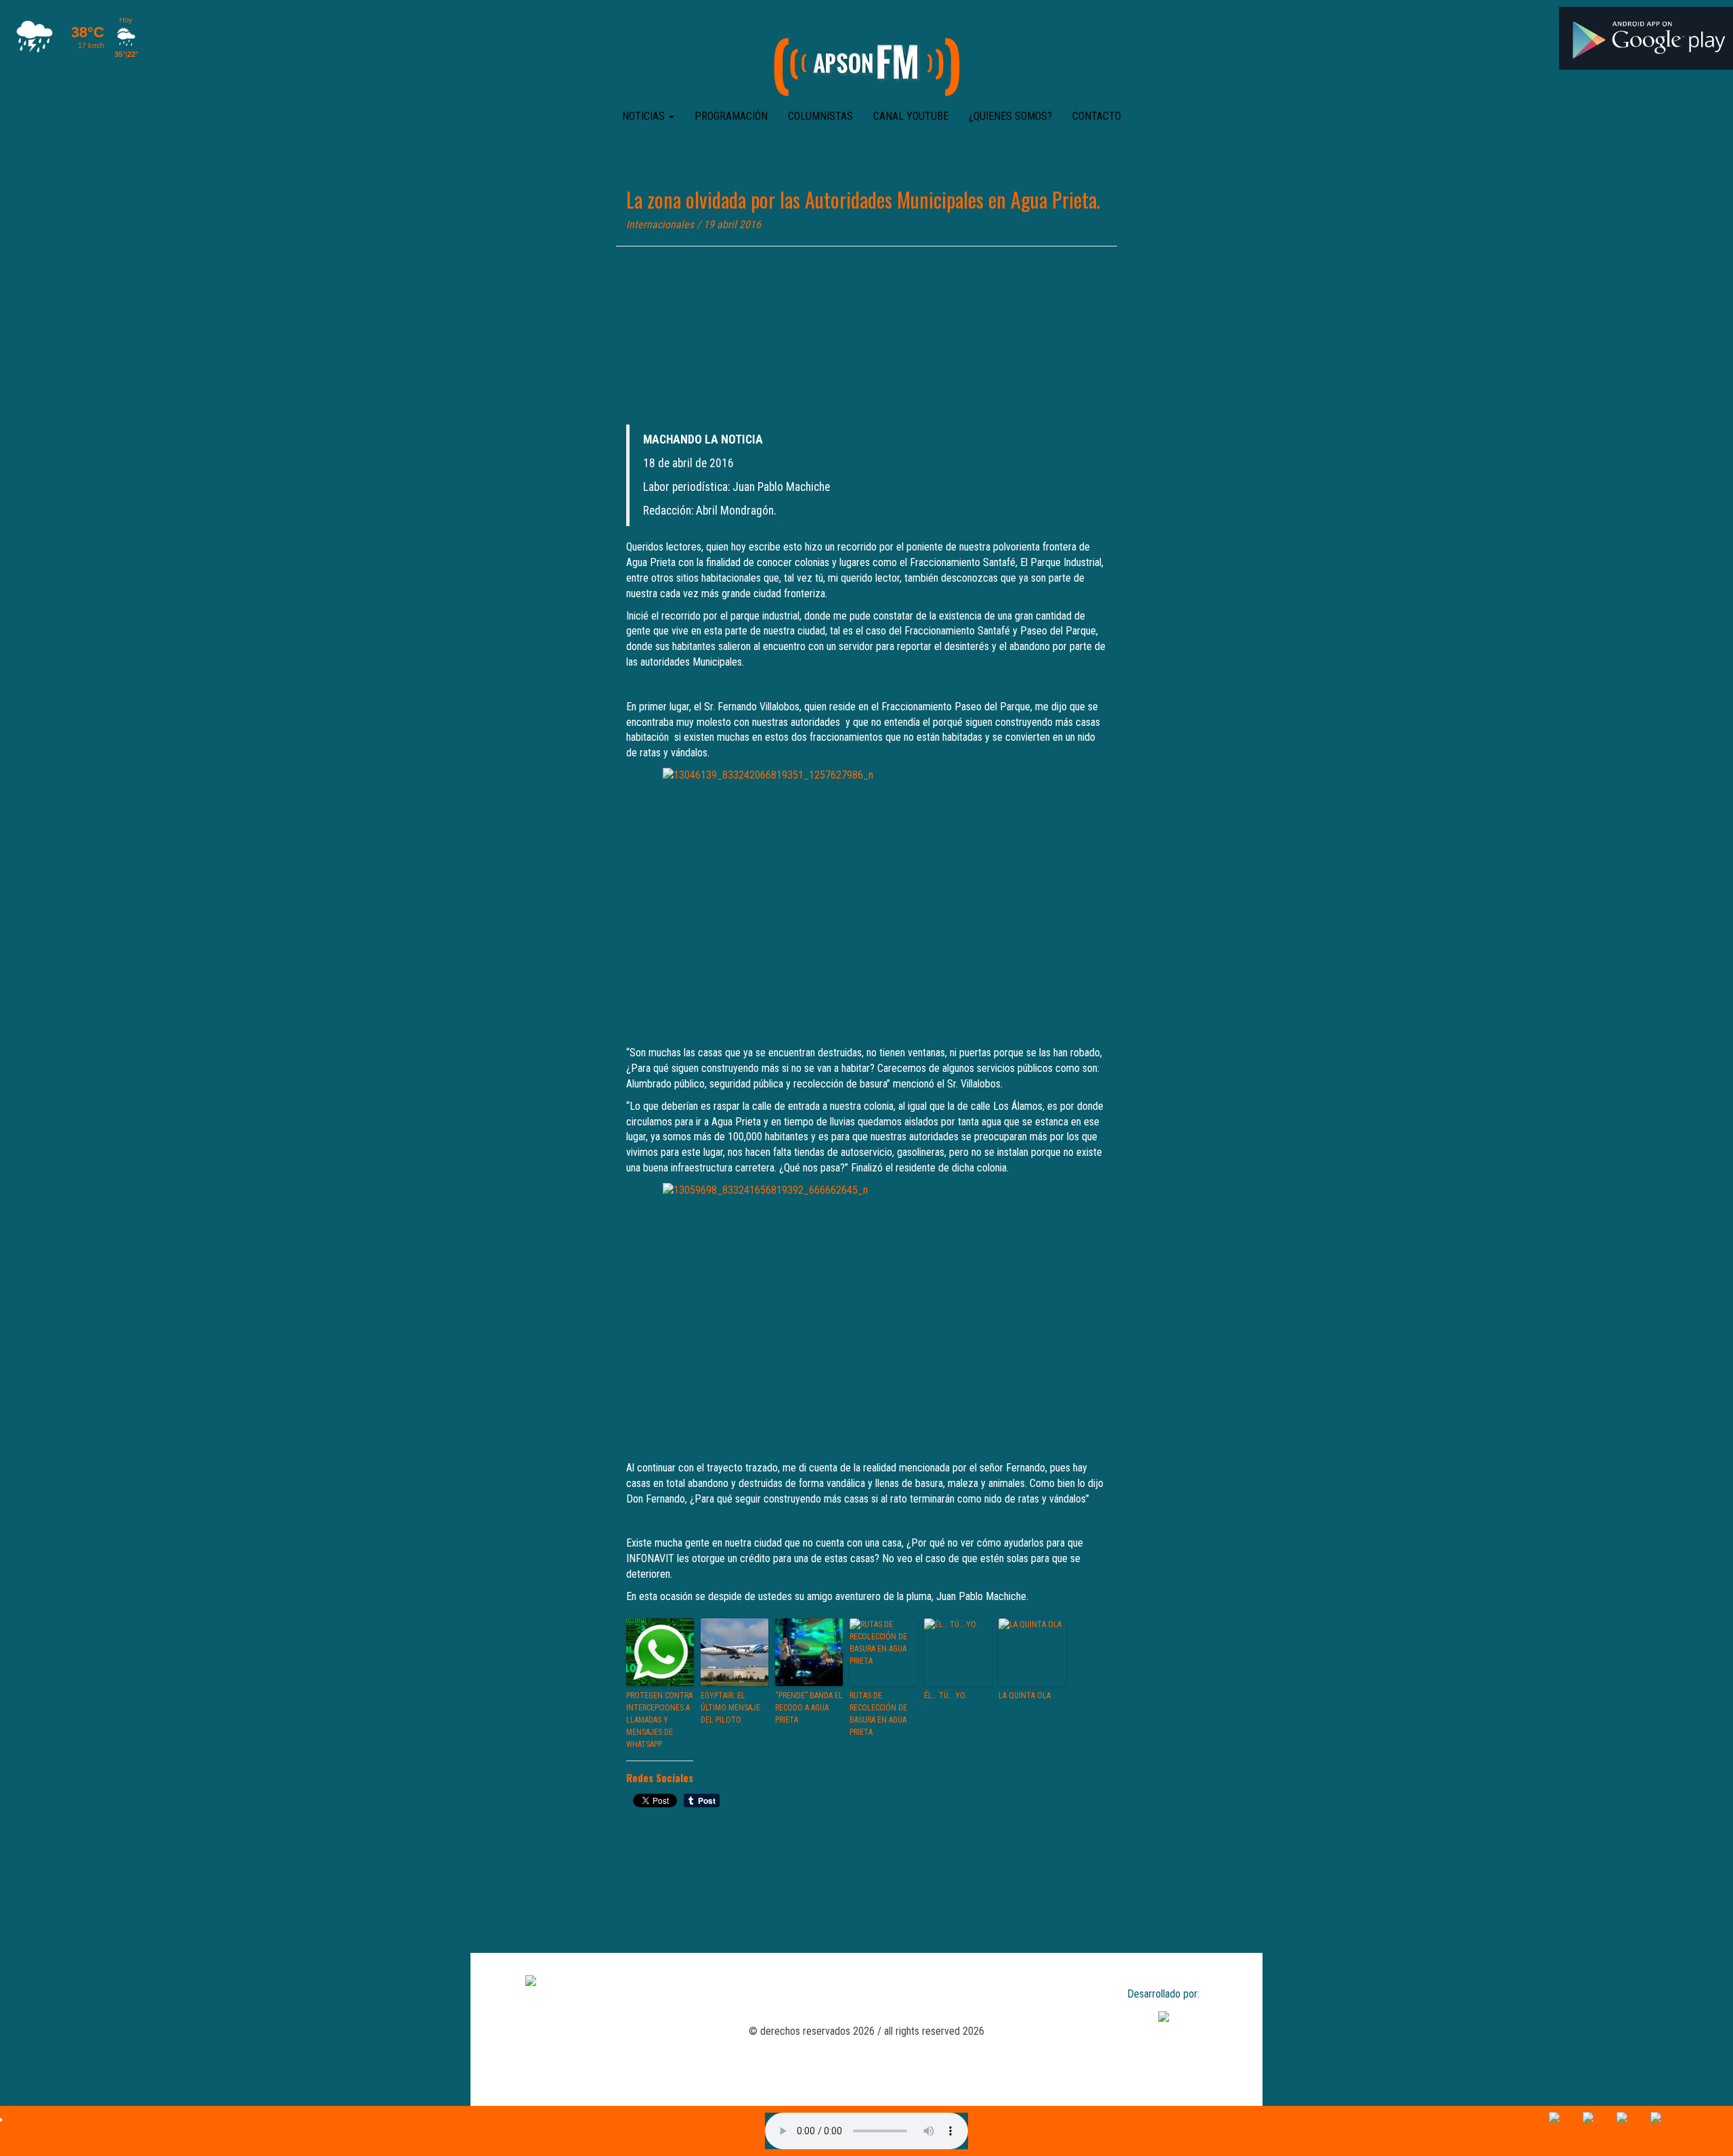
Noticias (645, 116)
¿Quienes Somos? (1010, 116)
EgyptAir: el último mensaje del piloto (730, 1708)
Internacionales (660, 224)
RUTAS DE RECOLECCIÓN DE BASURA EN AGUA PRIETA (878, 1714)
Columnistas (820, 116)
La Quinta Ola (1025, 1696)
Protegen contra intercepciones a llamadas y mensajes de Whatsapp (659, 1720)
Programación (731, 116)
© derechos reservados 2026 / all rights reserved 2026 (866, 2031)
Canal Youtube (911, 116)
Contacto (1097, 116)
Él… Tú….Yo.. (946, 1696)
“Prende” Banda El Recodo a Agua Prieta (809, 1708)
